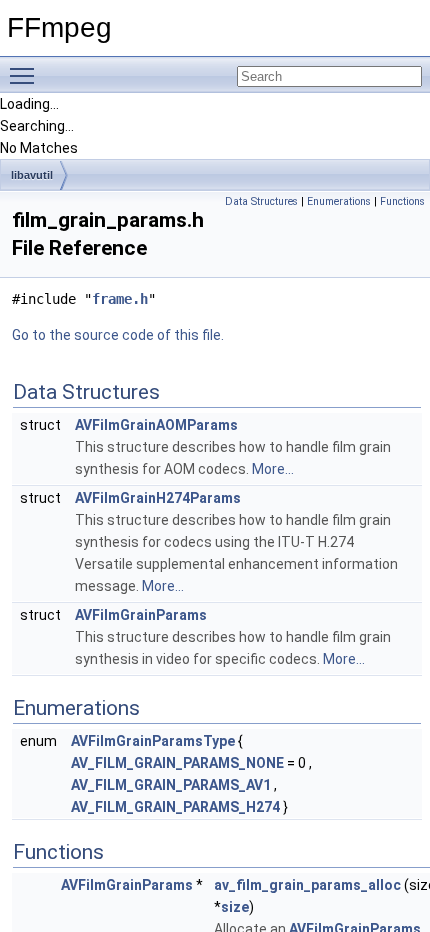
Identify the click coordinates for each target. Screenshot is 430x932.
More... (273, 469)
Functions (402, 201)
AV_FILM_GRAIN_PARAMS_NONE (177, 763)
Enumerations (339, 201)
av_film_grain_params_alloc (307, 885)
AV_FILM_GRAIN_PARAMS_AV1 (171, 785)
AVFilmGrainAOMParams (156, 425)
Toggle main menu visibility (26, 75)
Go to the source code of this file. (118, 335)
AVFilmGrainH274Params (158, 498)
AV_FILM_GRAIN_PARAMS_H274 (175, 807)
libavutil (32, 175)
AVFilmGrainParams (141, 615)
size (235, 907)
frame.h (120, 299)
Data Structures (261, 201)
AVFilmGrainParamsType (153, 741)
